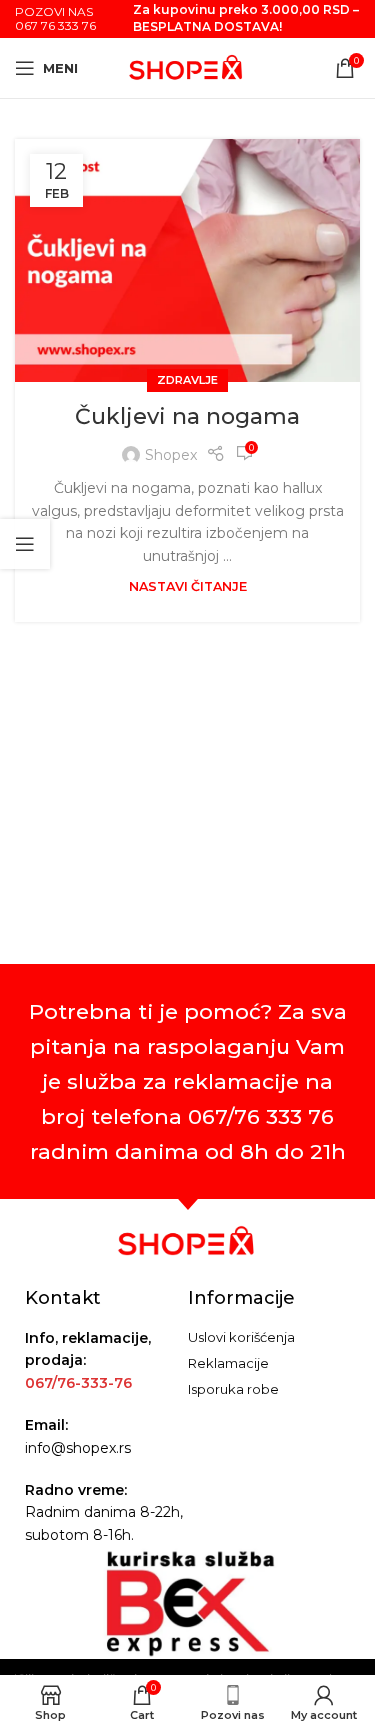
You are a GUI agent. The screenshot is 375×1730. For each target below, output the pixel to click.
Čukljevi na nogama (187, 416)
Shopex (171, 455)
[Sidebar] (25, 544)
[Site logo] (188, 67)
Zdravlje (187, 380)
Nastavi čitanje (188, 586)
